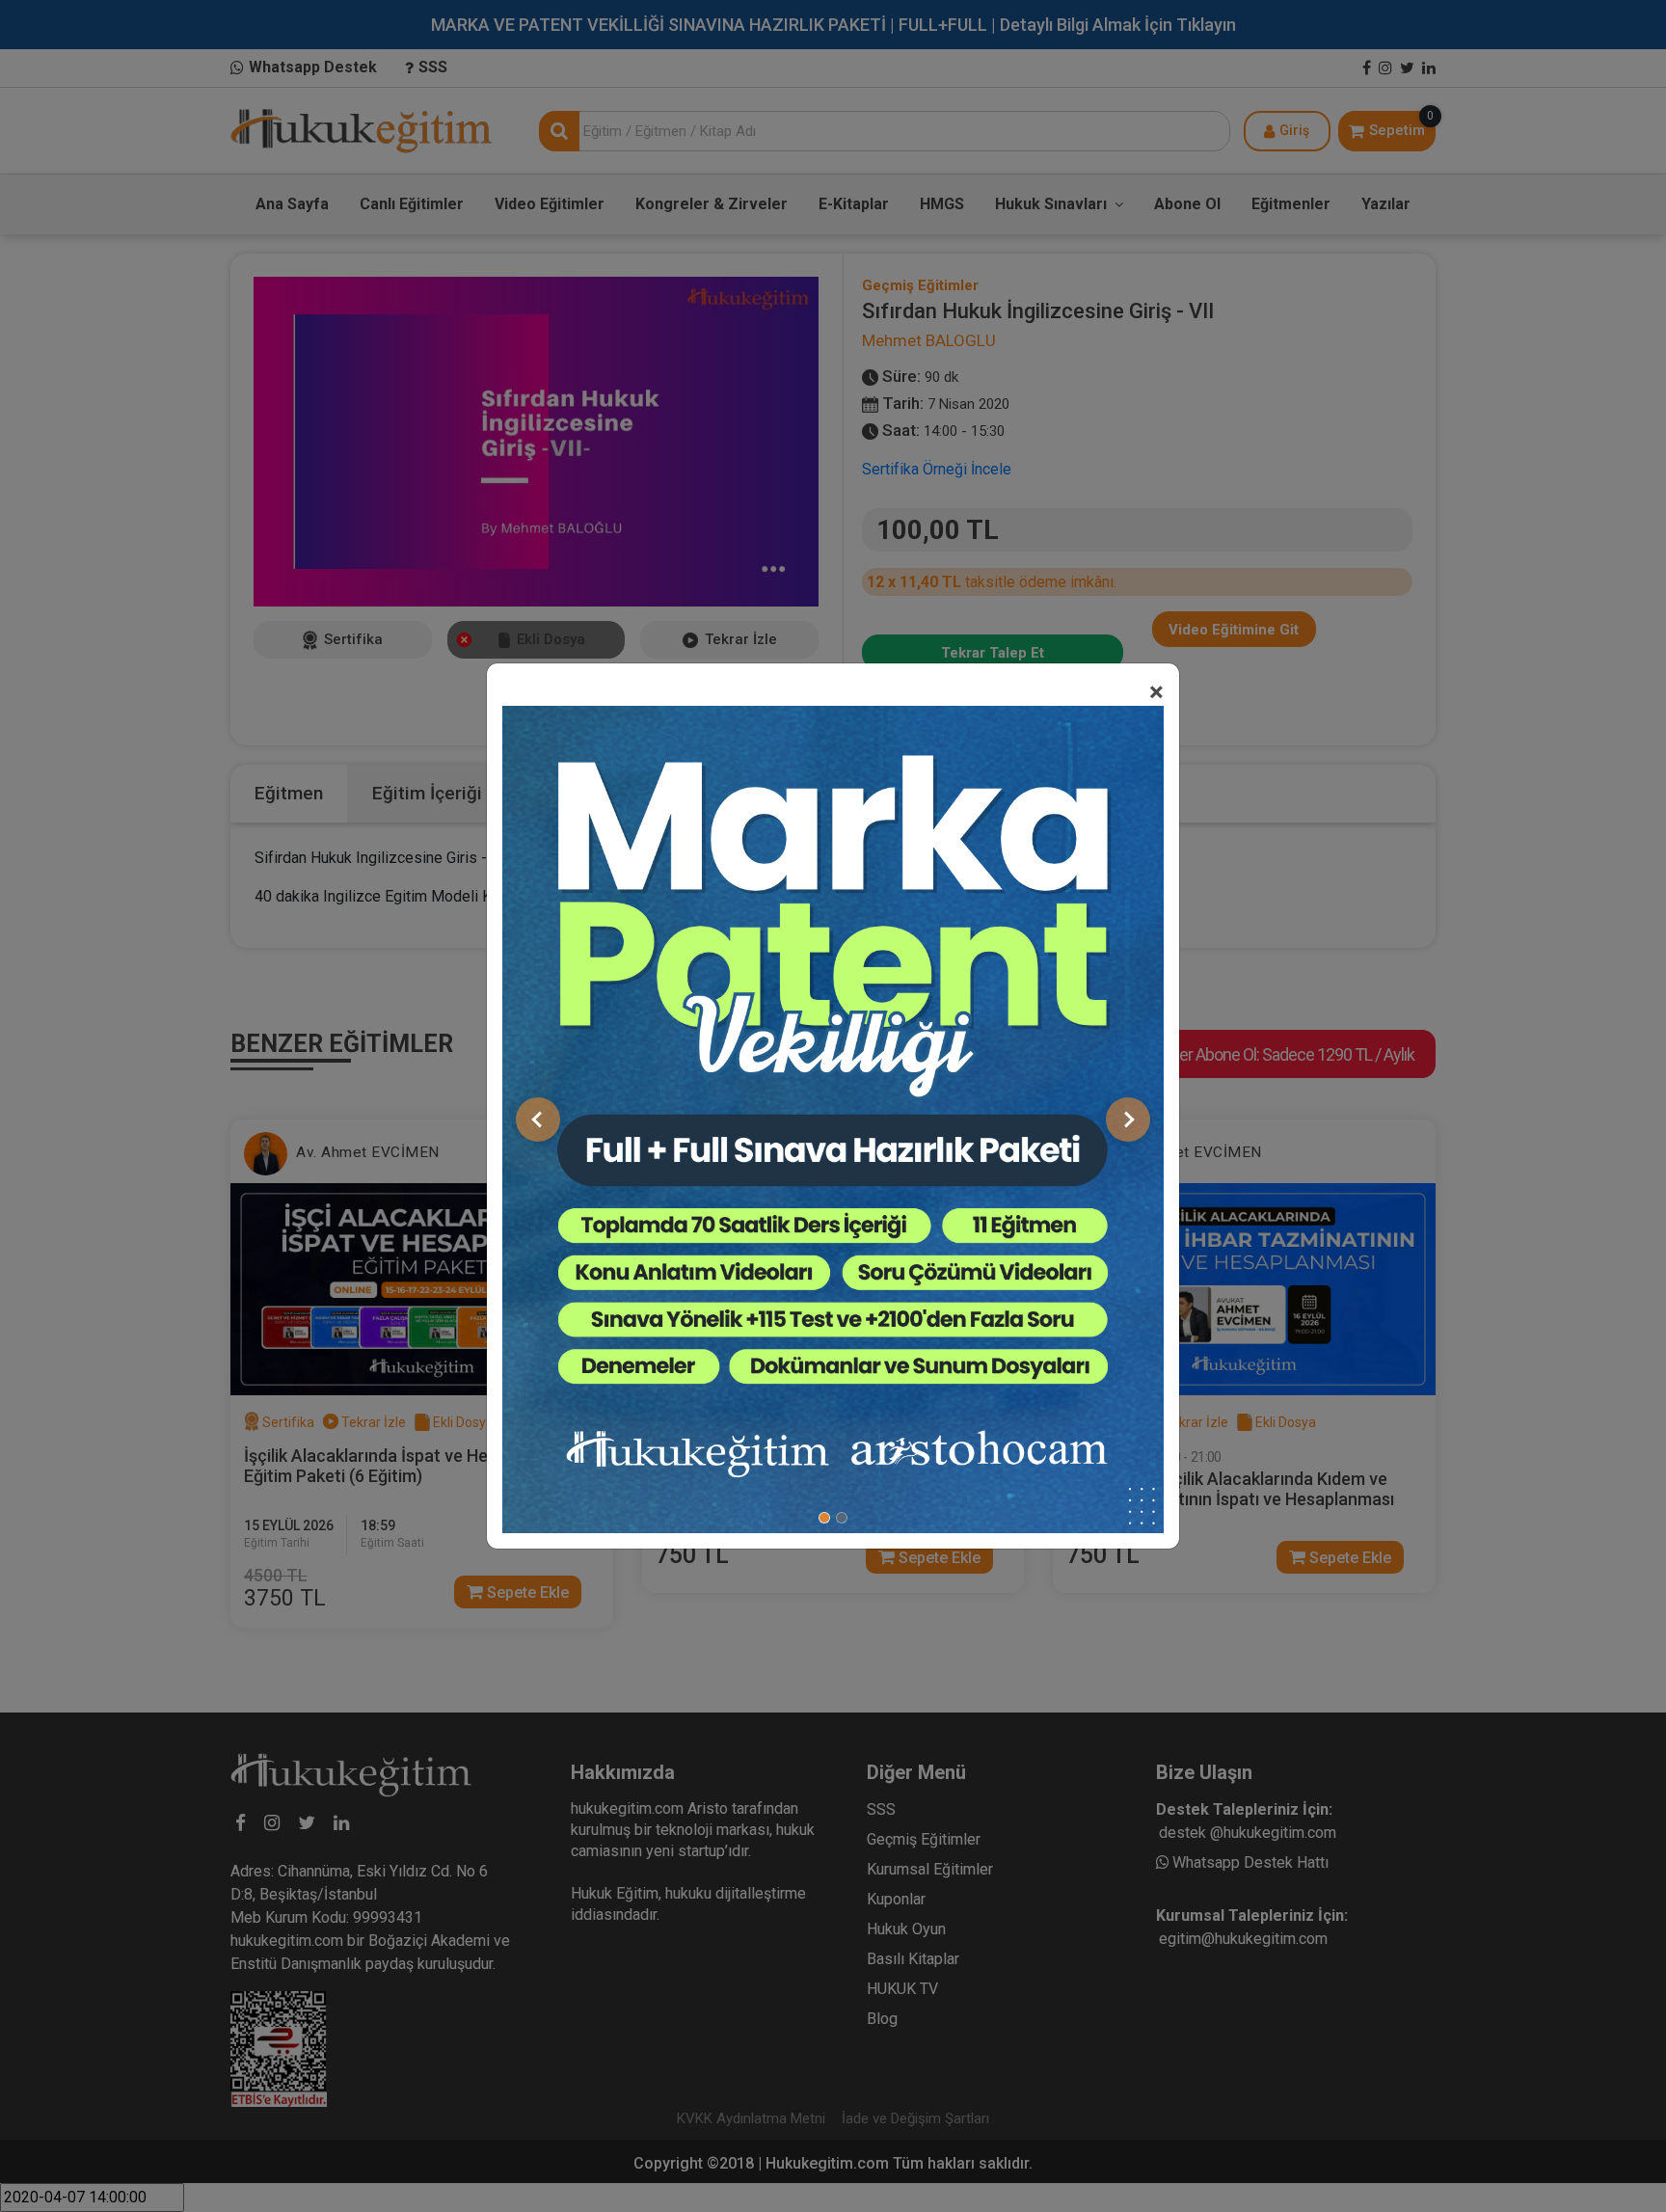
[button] (538, 1119)
